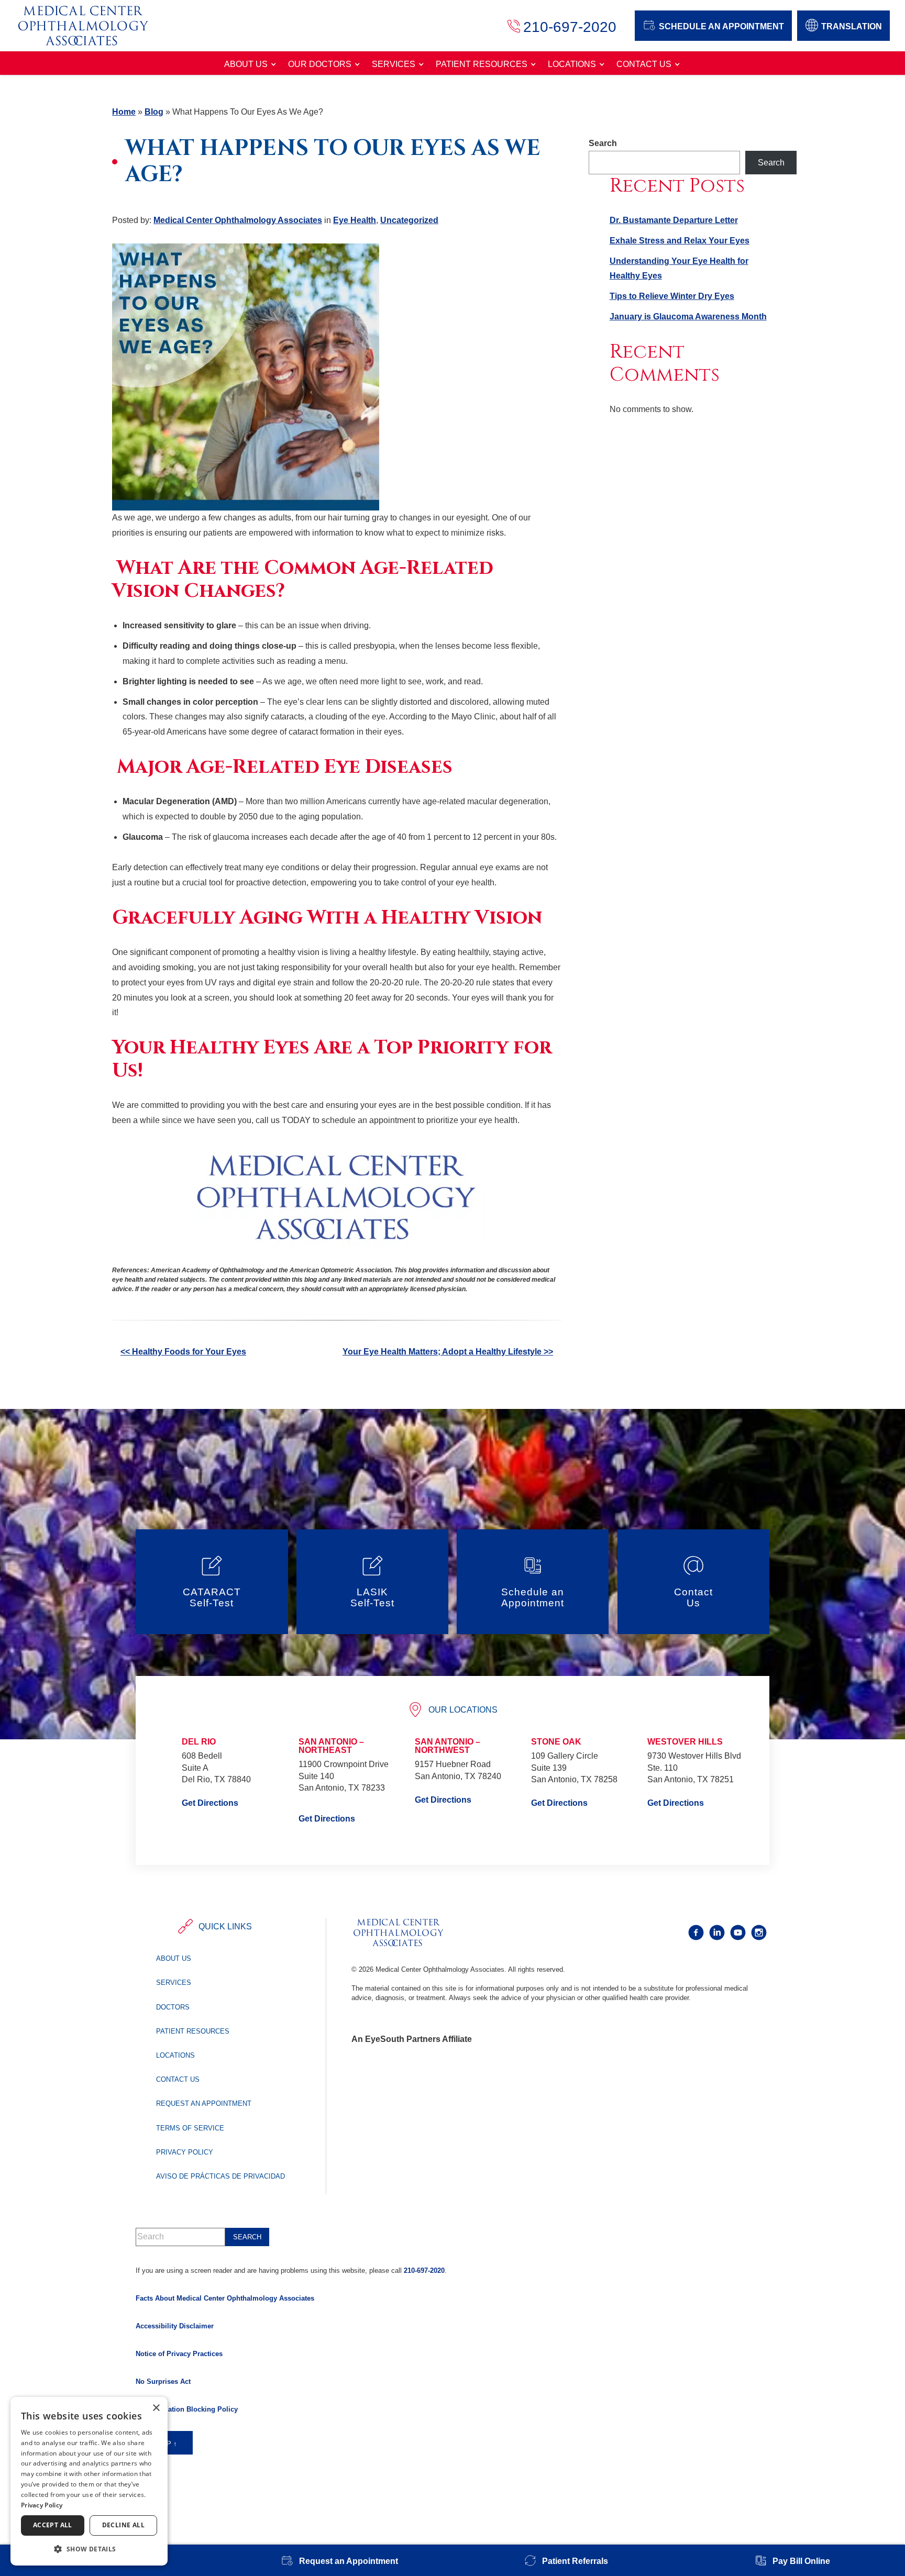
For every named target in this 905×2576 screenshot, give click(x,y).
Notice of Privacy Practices (179, 2354)
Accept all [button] (53, 2525)
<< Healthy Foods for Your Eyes (183, 1352)
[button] (89, 2549)
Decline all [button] (123, 2525)
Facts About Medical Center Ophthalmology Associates (225, 2298)
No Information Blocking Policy (187, 2409)
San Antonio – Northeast (331, 1746)
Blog (154, 112)
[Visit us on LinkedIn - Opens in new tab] (717, 1933)
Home (124, 112)
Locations (572, 64)
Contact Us (644, 64)
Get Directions (210, 1803)
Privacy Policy (185, 2152)
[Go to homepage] (94, 26)
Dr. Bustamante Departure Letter (674, 220)
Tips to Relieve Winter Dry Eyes (672, 296)
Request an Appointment (204, 2103)
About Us (246, 64)
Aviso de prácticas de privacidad (220, 2176)
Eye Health (355, 220)
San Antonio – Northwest (448, 1746)
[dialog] (89, 2481)
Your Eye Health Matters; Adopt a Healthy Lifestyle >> (448, 1352)
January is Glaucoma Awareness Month (688, 317)
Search (603, 143)
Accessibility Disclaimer (175, 2326)
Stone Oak (556, 1742)
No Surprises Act (163, 2381)
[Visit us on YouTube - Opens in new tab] (738, 1933)
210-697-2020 (424, 2270)
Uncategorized (409, 220)
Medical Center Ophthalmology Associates (238, 220)
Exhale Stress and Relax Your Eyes (680, 241)
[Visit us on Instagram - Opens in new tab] (759, 1933)
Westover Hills (685, 1742)
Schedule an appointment (721, 26)
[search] (247, 2237)
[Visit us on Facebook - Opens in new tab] (696, 1933)
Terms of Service (190, 2128)
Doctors (173, 2007)
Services (394, 64)
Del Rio (199, 1742)
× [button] (156, 2408)
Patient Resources (482, 64)
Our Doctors (320, 64)
